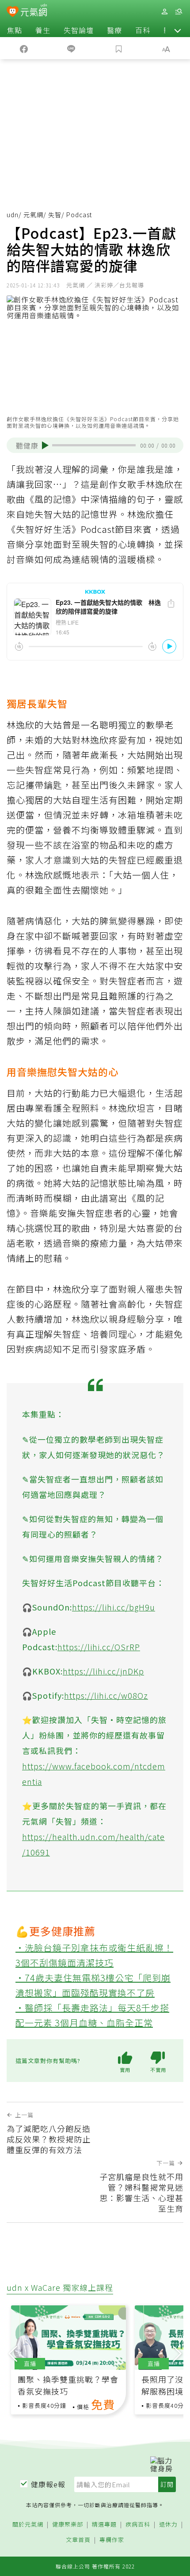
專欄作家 (112, 2540)
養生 (43, 30)
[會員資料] (164, 12)
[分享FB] (24, 48)
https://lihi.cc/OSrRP (99, 1647)
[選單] (179, 12)
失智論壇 (79, 30)
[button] (178, 30)
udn (13, 215)
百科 (143, 30)
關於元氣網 (28, 2525)
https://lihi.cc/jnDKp (103, 1671)
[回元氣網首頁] (34, 11)
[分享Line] (72, 48)
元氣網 (33, 215)
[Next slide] (177, 2353)
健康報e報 (48, 2484)
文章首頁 (78, 2540)
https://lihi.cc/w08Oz (106, 1695)
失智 (55, 215)
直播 (30, 2363)
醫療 (114, 30)
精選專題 (104, 2525)
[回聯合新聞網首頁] (13, 12)
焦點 (15, 30)
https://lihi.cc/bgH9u (114, 1607)
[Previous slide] (13, 2353)
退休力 (168, 2525)
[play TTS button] (45, 445)
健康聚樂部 (68, 2525)
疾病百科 (138, 2525)
